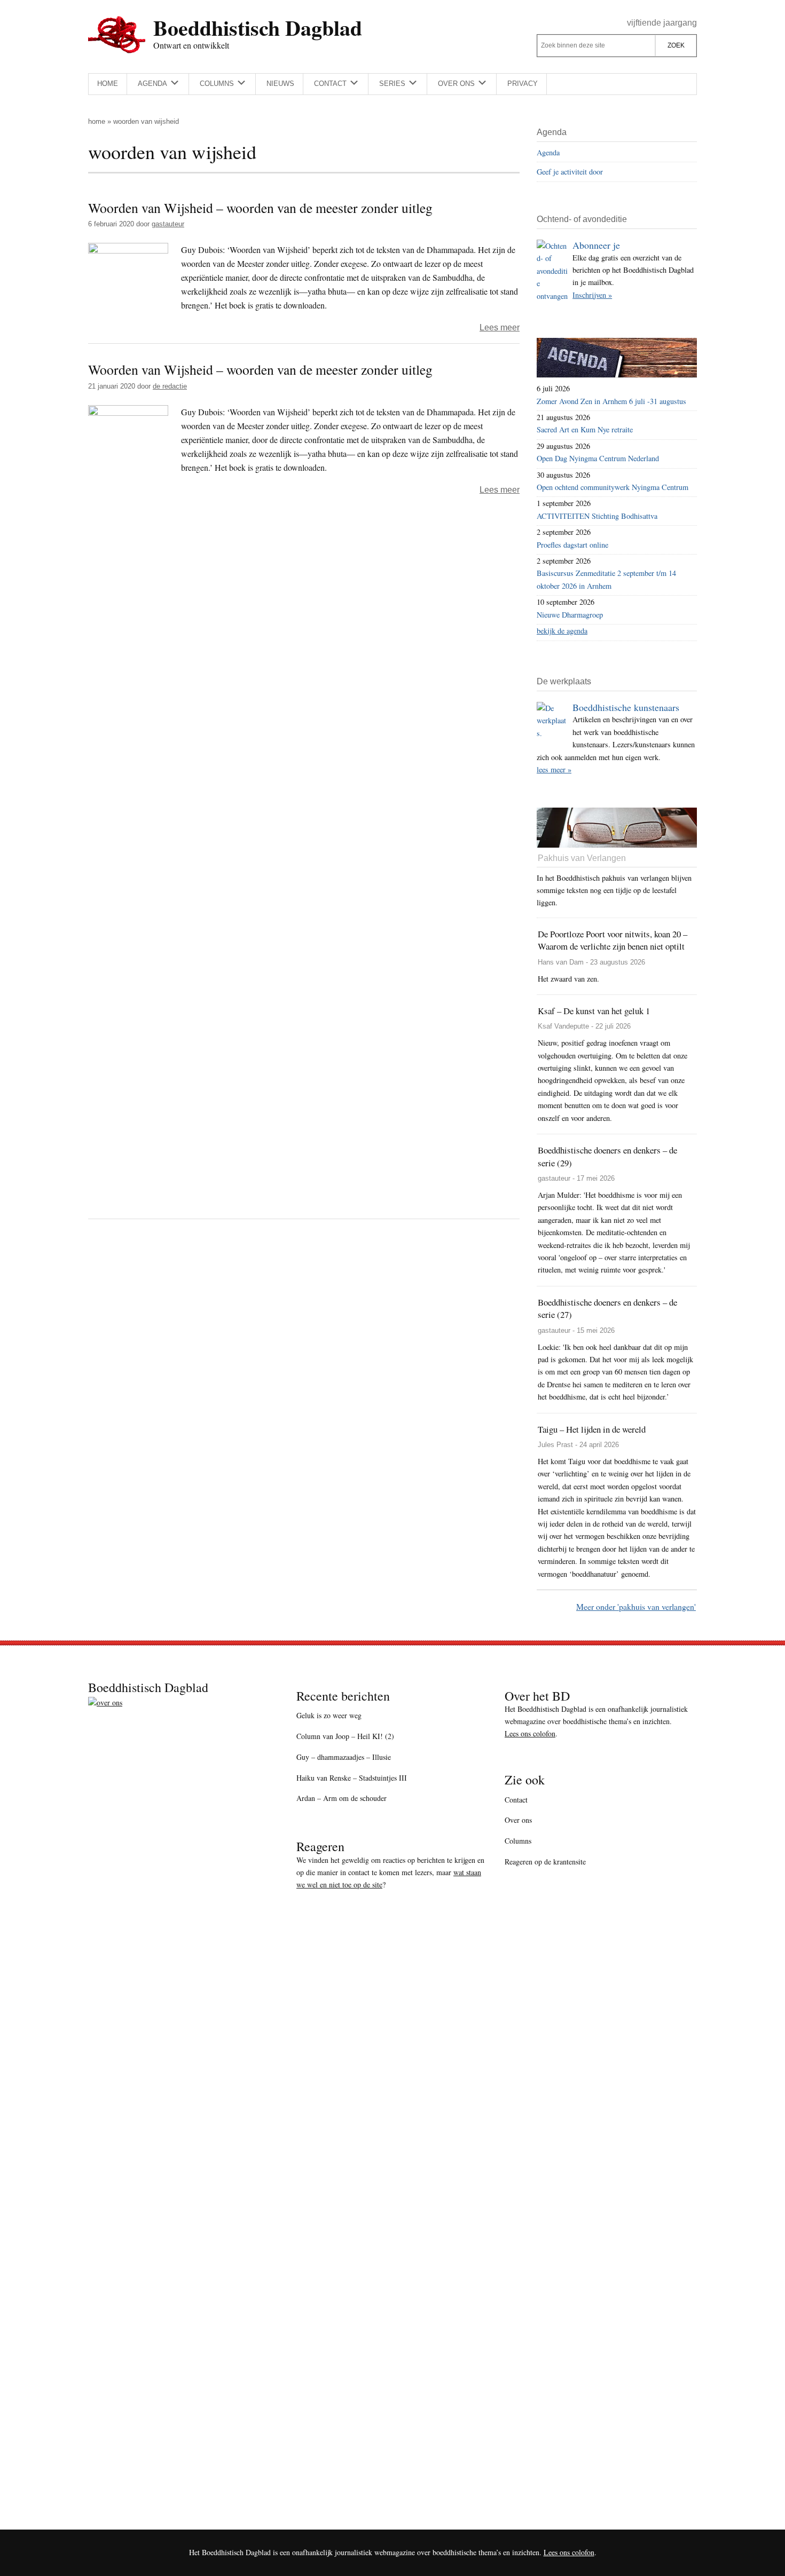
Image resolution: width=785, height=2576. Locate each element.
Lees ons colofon (530, 1733)
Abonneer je (596, 245)
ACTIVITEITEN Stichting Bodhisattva (597, 516)
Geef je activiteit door (570, 172)
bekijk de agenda (562, 631)
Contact (516, 1800)
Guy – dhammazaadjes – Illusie (344, 1757)
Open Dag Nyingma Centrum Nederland (598, 458)
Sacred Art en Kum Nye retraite (585, 429)
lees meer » (554, 769)
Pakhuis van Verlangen (582, 858)
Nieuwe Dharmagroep (570, 615)
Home (97, 121)
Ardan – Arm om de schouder (342, 1798)
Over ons (518, 1820)
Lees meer (500, 327)
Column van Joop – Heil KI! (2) (345, 1736)
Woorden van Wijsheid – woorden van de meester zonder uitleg (260, 208)
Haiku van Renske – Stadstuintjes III (352, 1778)
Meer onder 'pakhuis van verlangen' (636, 1606)
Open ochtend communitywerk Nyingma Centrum (613, 487)
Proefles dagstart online (572, 545)
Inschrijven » (592, 295)
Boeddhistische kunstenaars (626, 707)
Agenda (548, 152)
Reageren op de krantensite (545, 1862)
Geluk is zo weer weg (329, 1715)
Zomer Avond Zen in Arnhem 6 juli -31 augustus (611, 401)
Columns (518, 1841)
